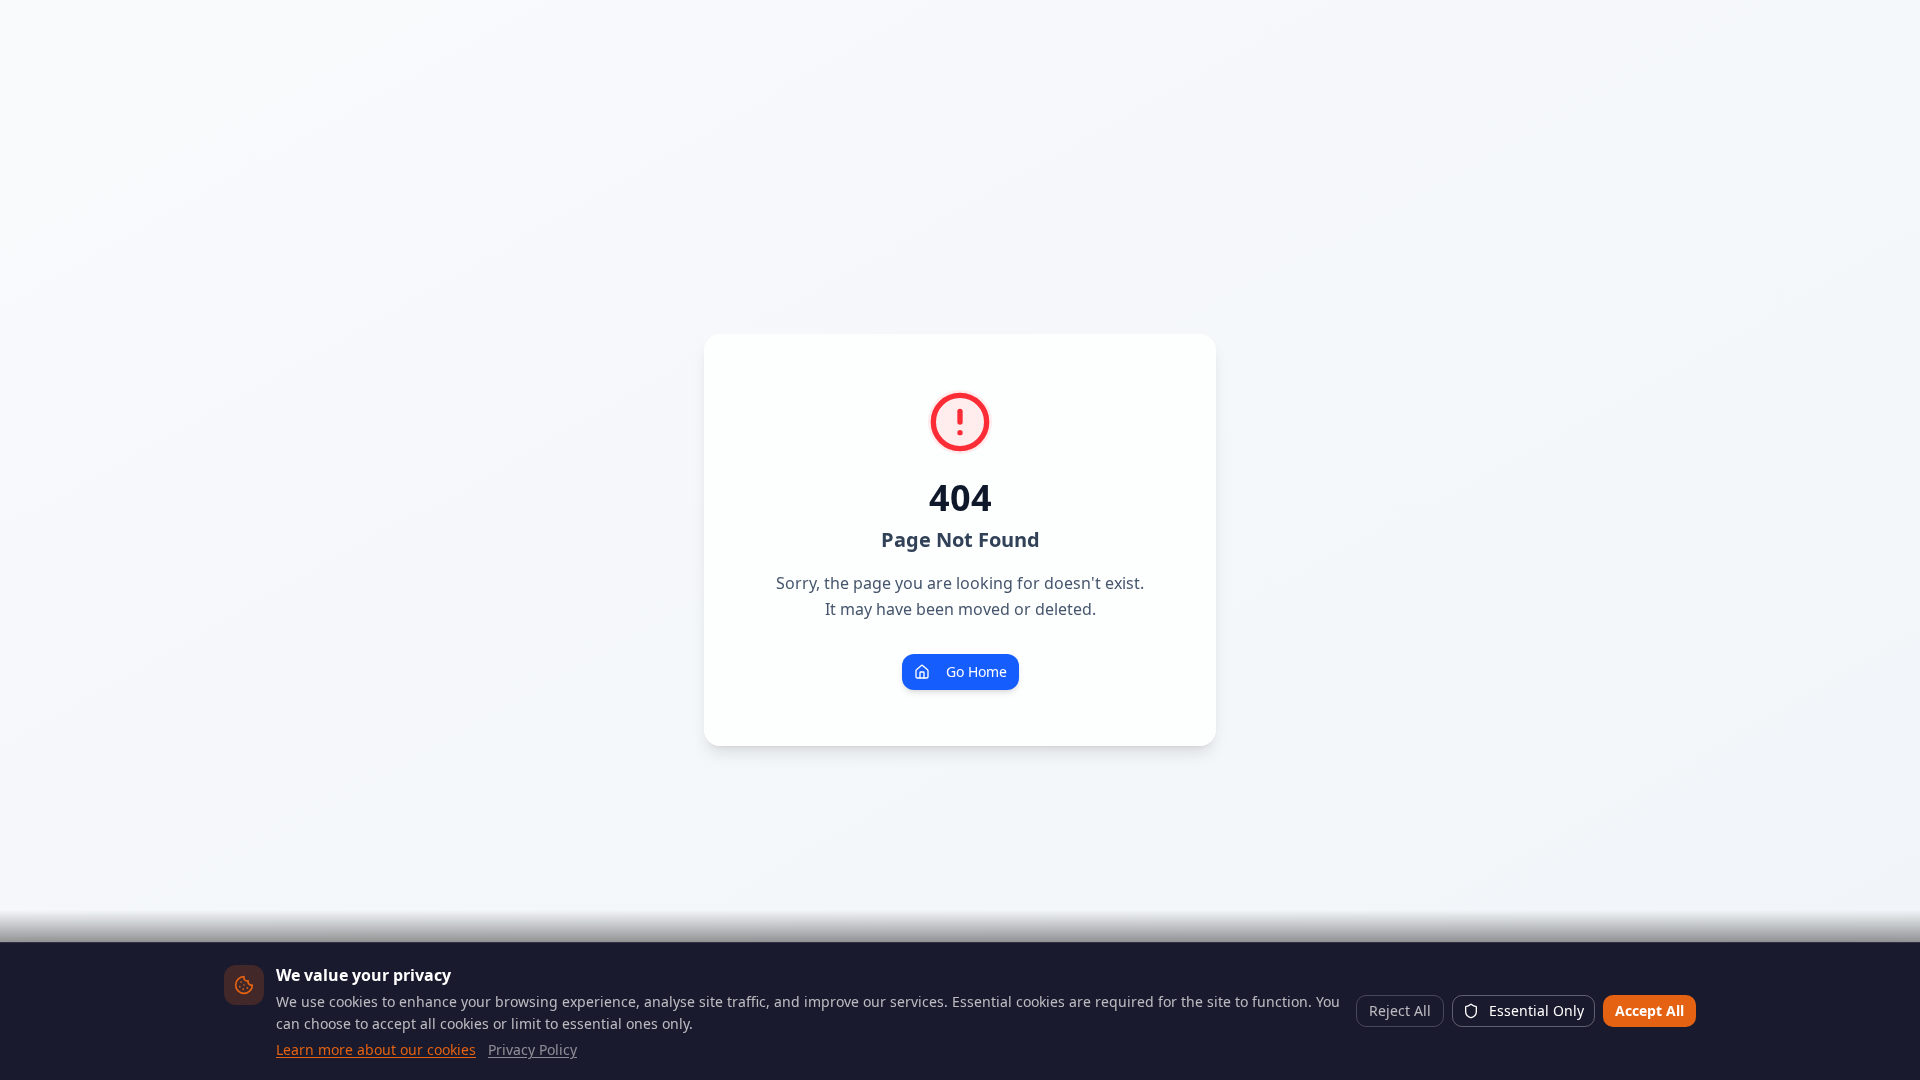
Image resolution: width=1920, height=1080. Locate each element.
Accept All (1649, 1010)
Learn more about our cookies (376, 1049)
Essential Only (1536, 1010)
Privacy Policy (532, 1049)
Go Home (976, 671)
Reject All (1400, 1010)
